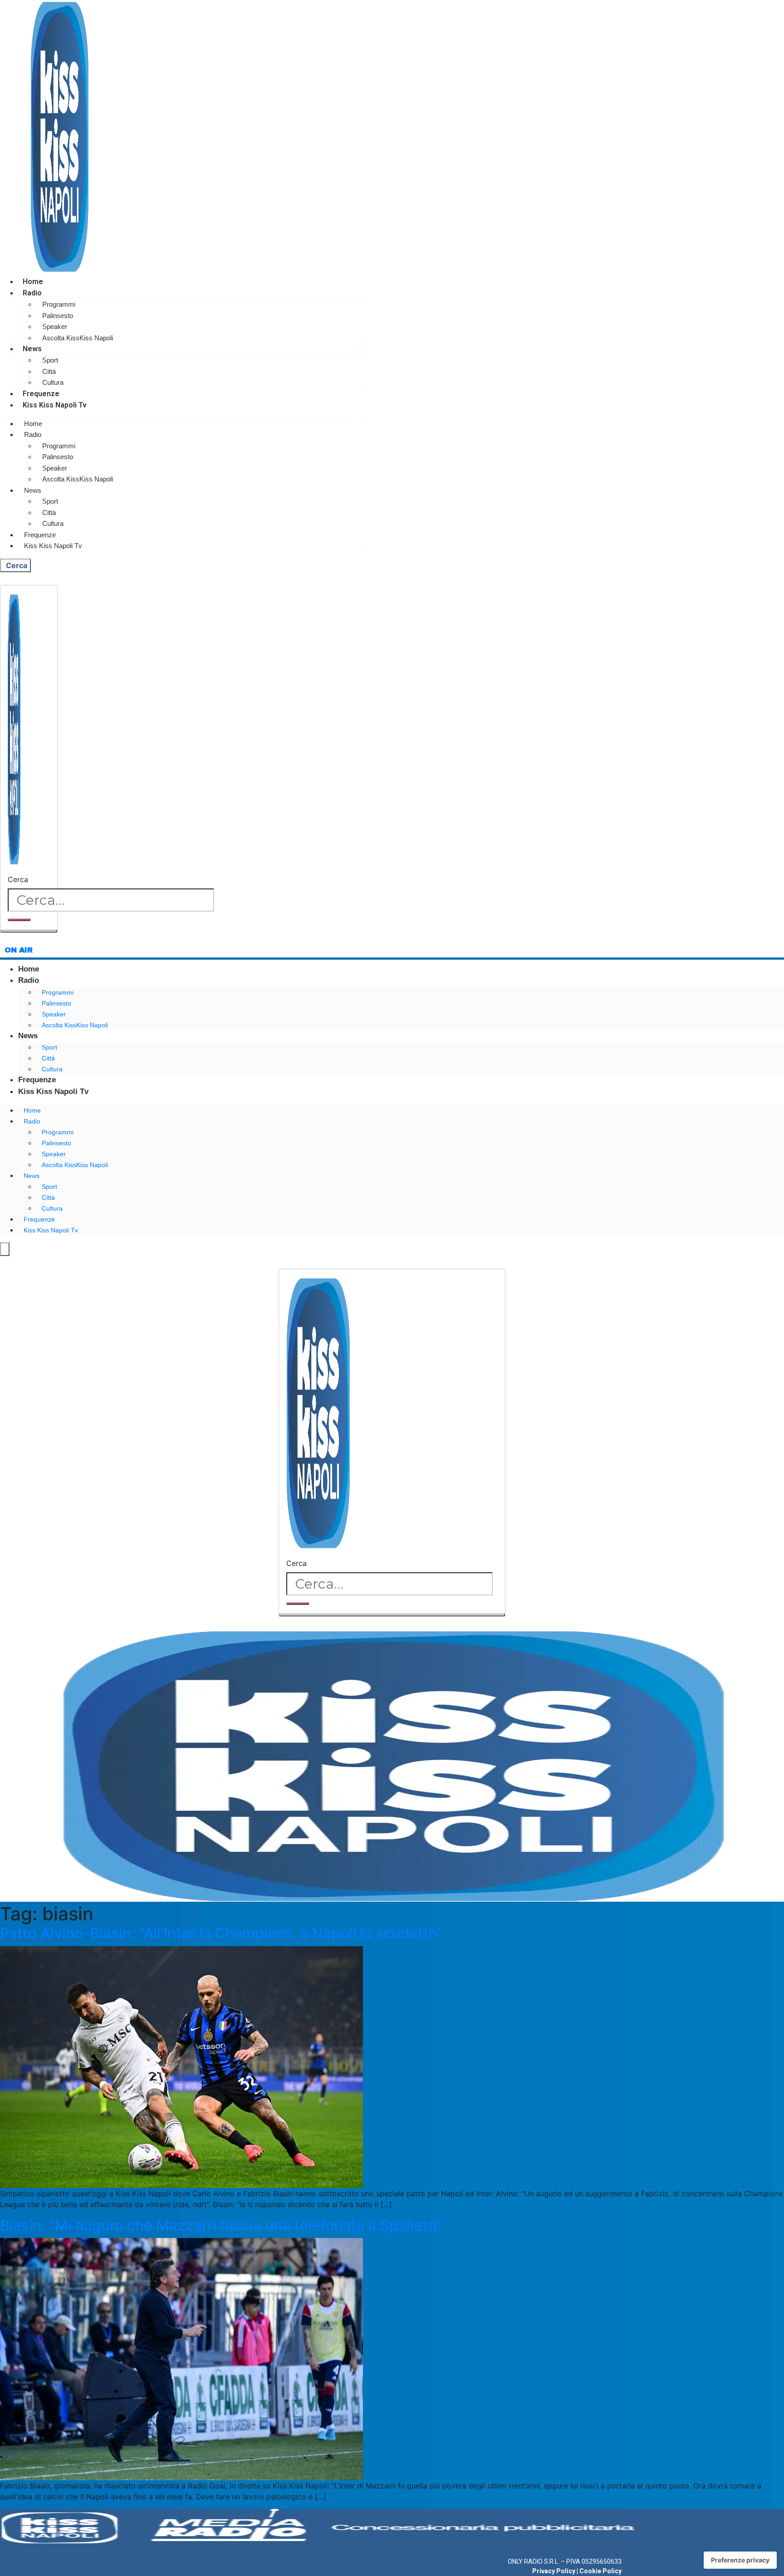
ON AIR (19, 950)
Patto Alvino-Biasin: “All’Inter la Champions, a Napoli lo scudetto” (222, 1933)
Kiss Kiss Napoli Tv (55, 405)
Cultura (53, 382)
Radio (32, 293)
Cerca (18, 879)
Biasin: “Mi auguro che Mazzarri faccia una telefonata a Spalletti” (221, 2225)
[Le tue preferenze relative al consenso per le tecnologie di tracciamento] (740, 2560)
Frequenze (41, 394)
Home (33, 282)
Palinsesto (58, 316)
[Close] (29, 931)
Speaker (55, 326)
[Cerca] (19, 920)
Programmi (59, 304)
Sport (50, 360)
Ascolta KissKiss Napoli (78, 338)
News (32, 349)
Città (49, 371)
